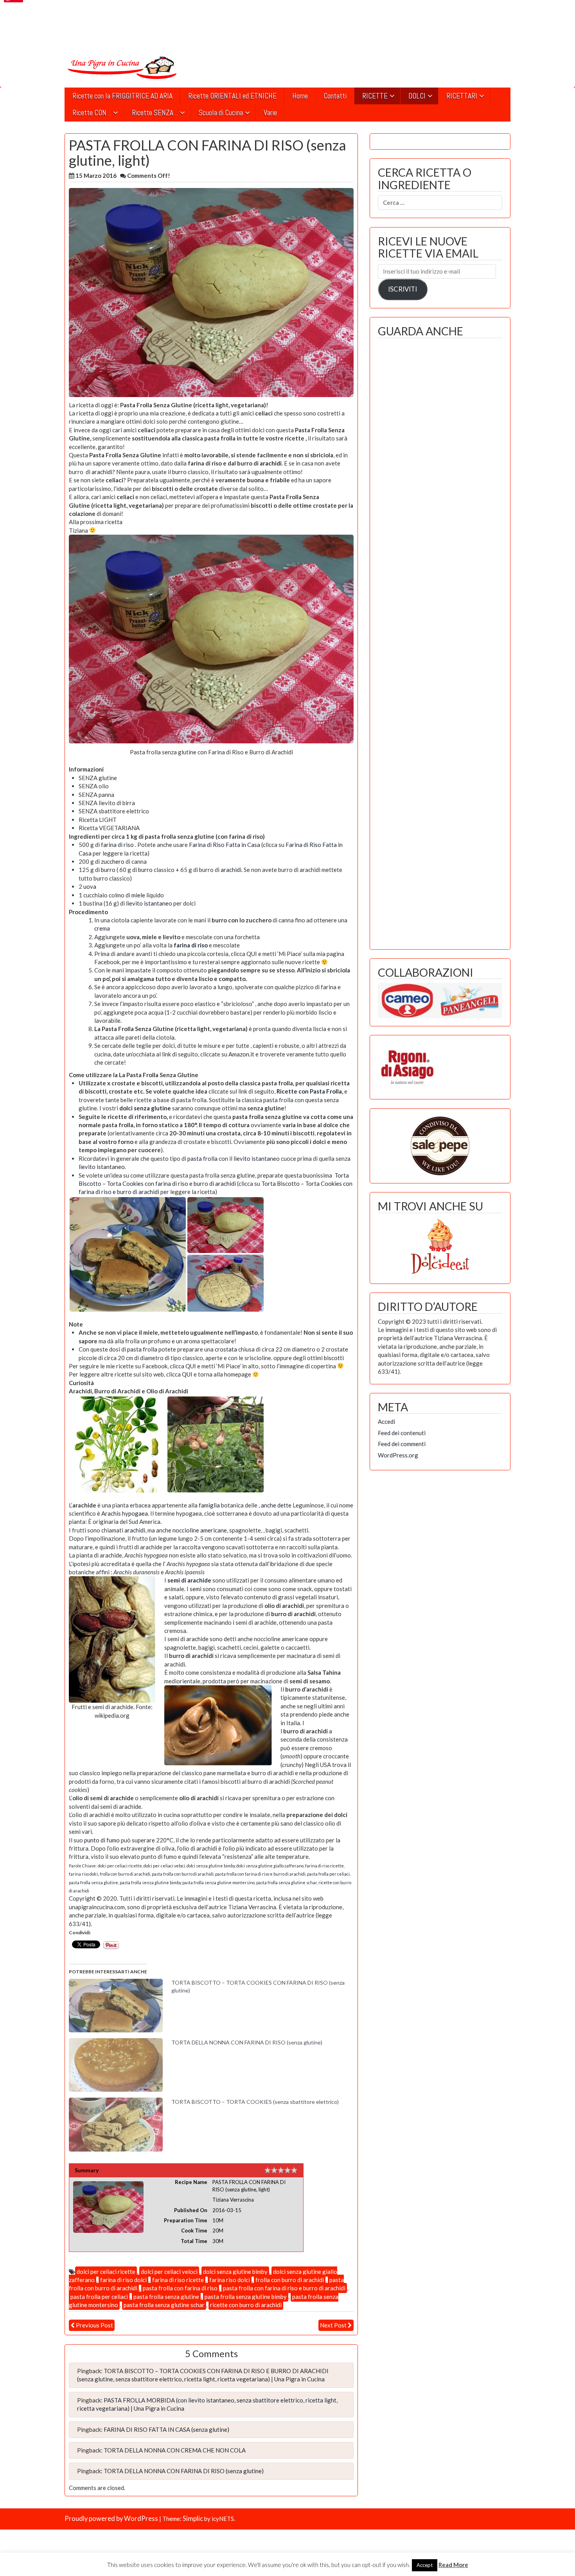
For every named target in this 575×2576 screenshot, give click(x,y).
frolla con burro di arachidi (125, 1874)
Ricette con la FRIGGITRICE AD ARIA (122, 96)
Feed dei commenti (402, 1444)
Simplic (193, 2519)
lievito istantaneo (149, 903)
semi (196, 1589)
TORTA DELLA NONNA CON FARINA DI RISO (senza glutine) (247, 2042)
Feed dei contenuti (402, 1433)
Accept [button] (425, 2565)
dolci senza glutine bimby (211, 1866)
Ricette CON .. (92, 113)
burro (179, 472)
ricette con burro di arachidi (246, 2305)
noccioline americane (200, 1530)
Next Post (333, 2325)
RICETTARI (462, 96)
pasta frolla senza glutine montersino (218, 1882)
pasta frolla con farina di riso (180, 2288)
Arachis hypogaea (125, 1513)
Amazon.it (241, 1054)
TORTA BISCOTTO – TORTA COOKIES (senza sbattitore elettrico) (256, 2102)
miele (138, 895)
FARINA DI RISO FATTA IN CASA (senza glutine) (166, 2429)
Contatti (335, 96)
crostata (226, 1349)
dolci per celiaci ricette (120, 1866)
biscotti (334, 1358)
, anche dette (276, 1505)
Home (300, 96)
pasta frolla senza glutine (93, 1882)
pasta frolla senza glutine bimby (150, 1882)
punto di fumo (102, 1840)
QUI (252, 954)
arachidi (271, 463)
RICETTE (375, 96)
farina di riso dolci (123, 2280)
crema (102, 928)
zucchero (113, 861)
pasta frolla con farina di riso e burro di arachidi (260, 1874)
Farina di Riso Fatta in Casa (225, 845)
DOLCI (417, 96)
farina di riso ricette (324, 1866)
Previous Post (94, 2325)
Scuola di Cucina (221, 113)
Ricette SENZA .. (155, 113)
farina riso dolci (84, 1874)
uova (90, 886)
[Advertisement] (440, 642)
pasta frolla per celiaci (328, 1874)
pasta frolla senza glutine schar (287, 1882)
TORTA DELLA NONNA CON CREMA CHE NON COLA (175, 2450)
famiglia (209, 1505)
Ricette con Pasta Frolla (309, 1091)
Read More (453, 2565)
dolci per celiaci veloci (164, 1866)
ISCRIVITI (402, 289)
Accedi (386, 1421)
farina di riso (117, 845)
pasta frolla (202, 1158)
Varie (270, 113)
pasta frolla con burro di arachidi (183, 1874)
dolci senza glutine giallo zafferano (270, 1866)
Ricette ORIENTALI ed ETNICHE (232, 96)
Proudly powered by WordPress (111, 2519)
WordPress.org (398, 1455)
